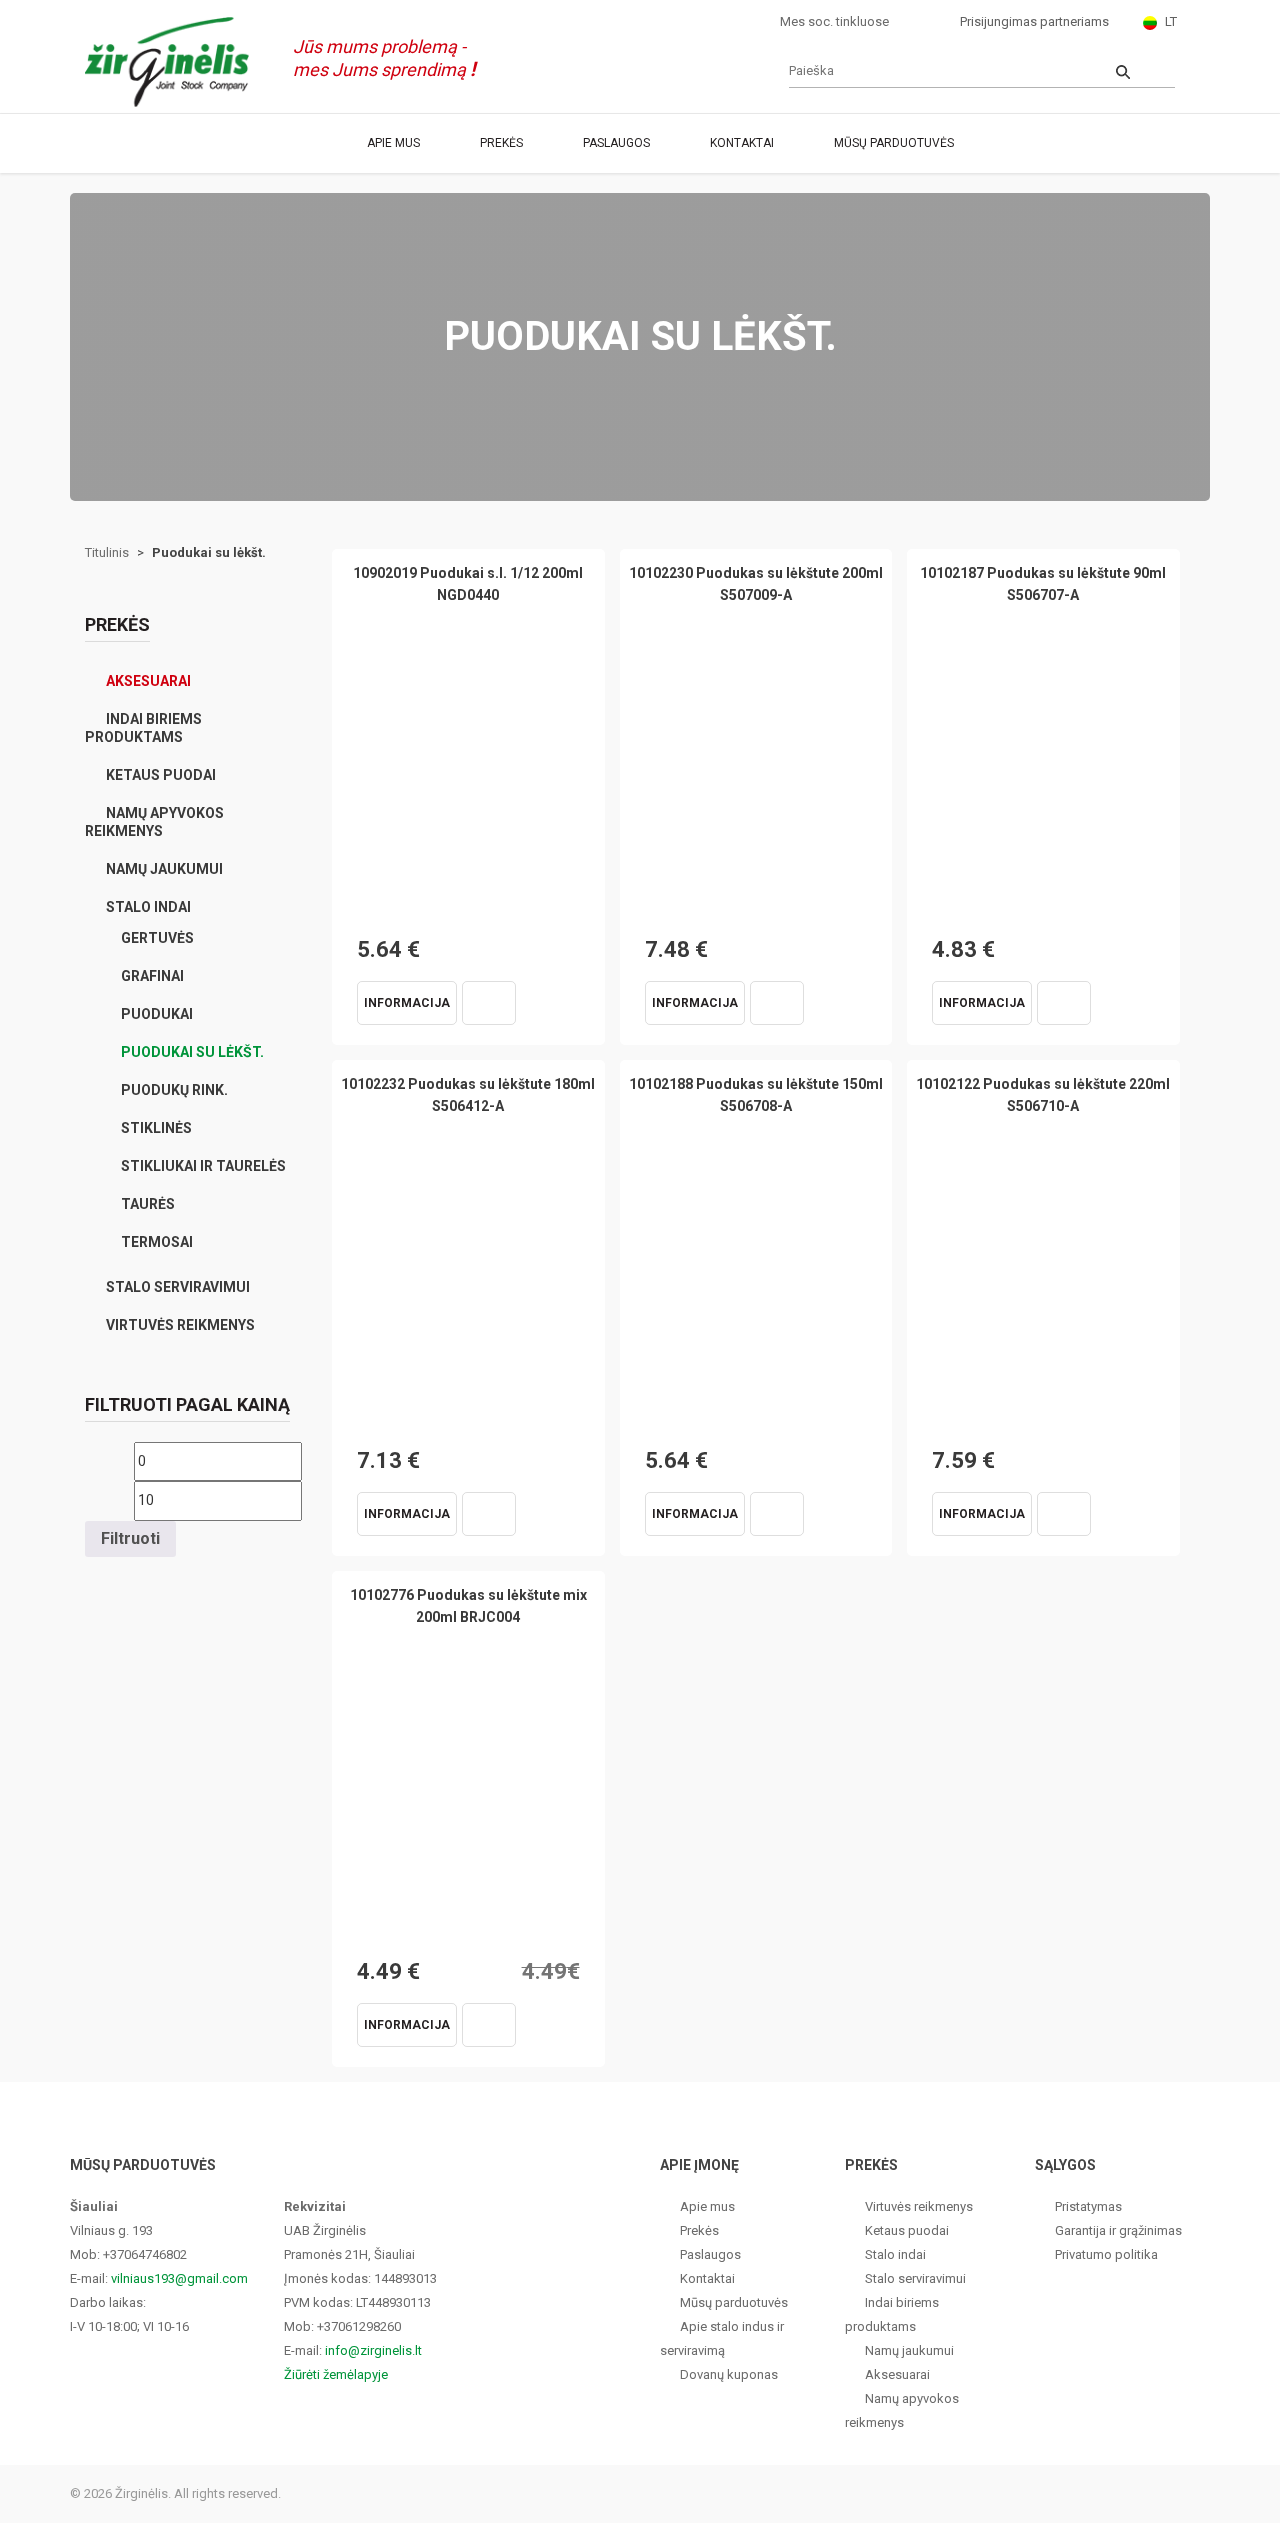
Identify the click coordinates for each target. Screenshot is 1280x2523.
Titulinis (107, 552)
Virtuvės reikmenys (180, 1325)
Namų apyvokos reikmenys (154, 822)
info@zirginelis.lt (373, 2350)
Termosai (157, 1242)
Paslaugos (616, 143)
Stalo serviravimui (178, 1287)
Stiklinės (156, 1128)
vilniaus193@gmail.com (179, 2278)
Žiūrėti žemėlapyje (336, 2374)
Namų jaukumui (164, 869)
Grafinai (152, 976)
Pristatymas (1088, 2206)
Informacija (407, 1003)
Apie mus (393, 143)
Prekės (501, 143)
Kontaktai (742, 143)
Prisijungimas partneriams (1034, 21)
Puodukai (157, 1014)
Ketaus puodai (161, 775)
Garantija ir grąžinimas (1118, 2230)
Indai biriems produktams (143, 728)
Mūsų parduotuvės (894, 143)
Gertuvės (157, 938)
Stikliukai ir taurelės (203, 1166)
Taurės (148, 1204)
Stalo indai (148, 907)
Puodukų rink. (174, 1090)
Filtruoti (130, 1538)
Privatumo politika (1106, 2254)
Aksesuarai (148, 681)
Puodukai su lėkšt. (192, 1052)
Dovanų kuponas (729, 2374)
